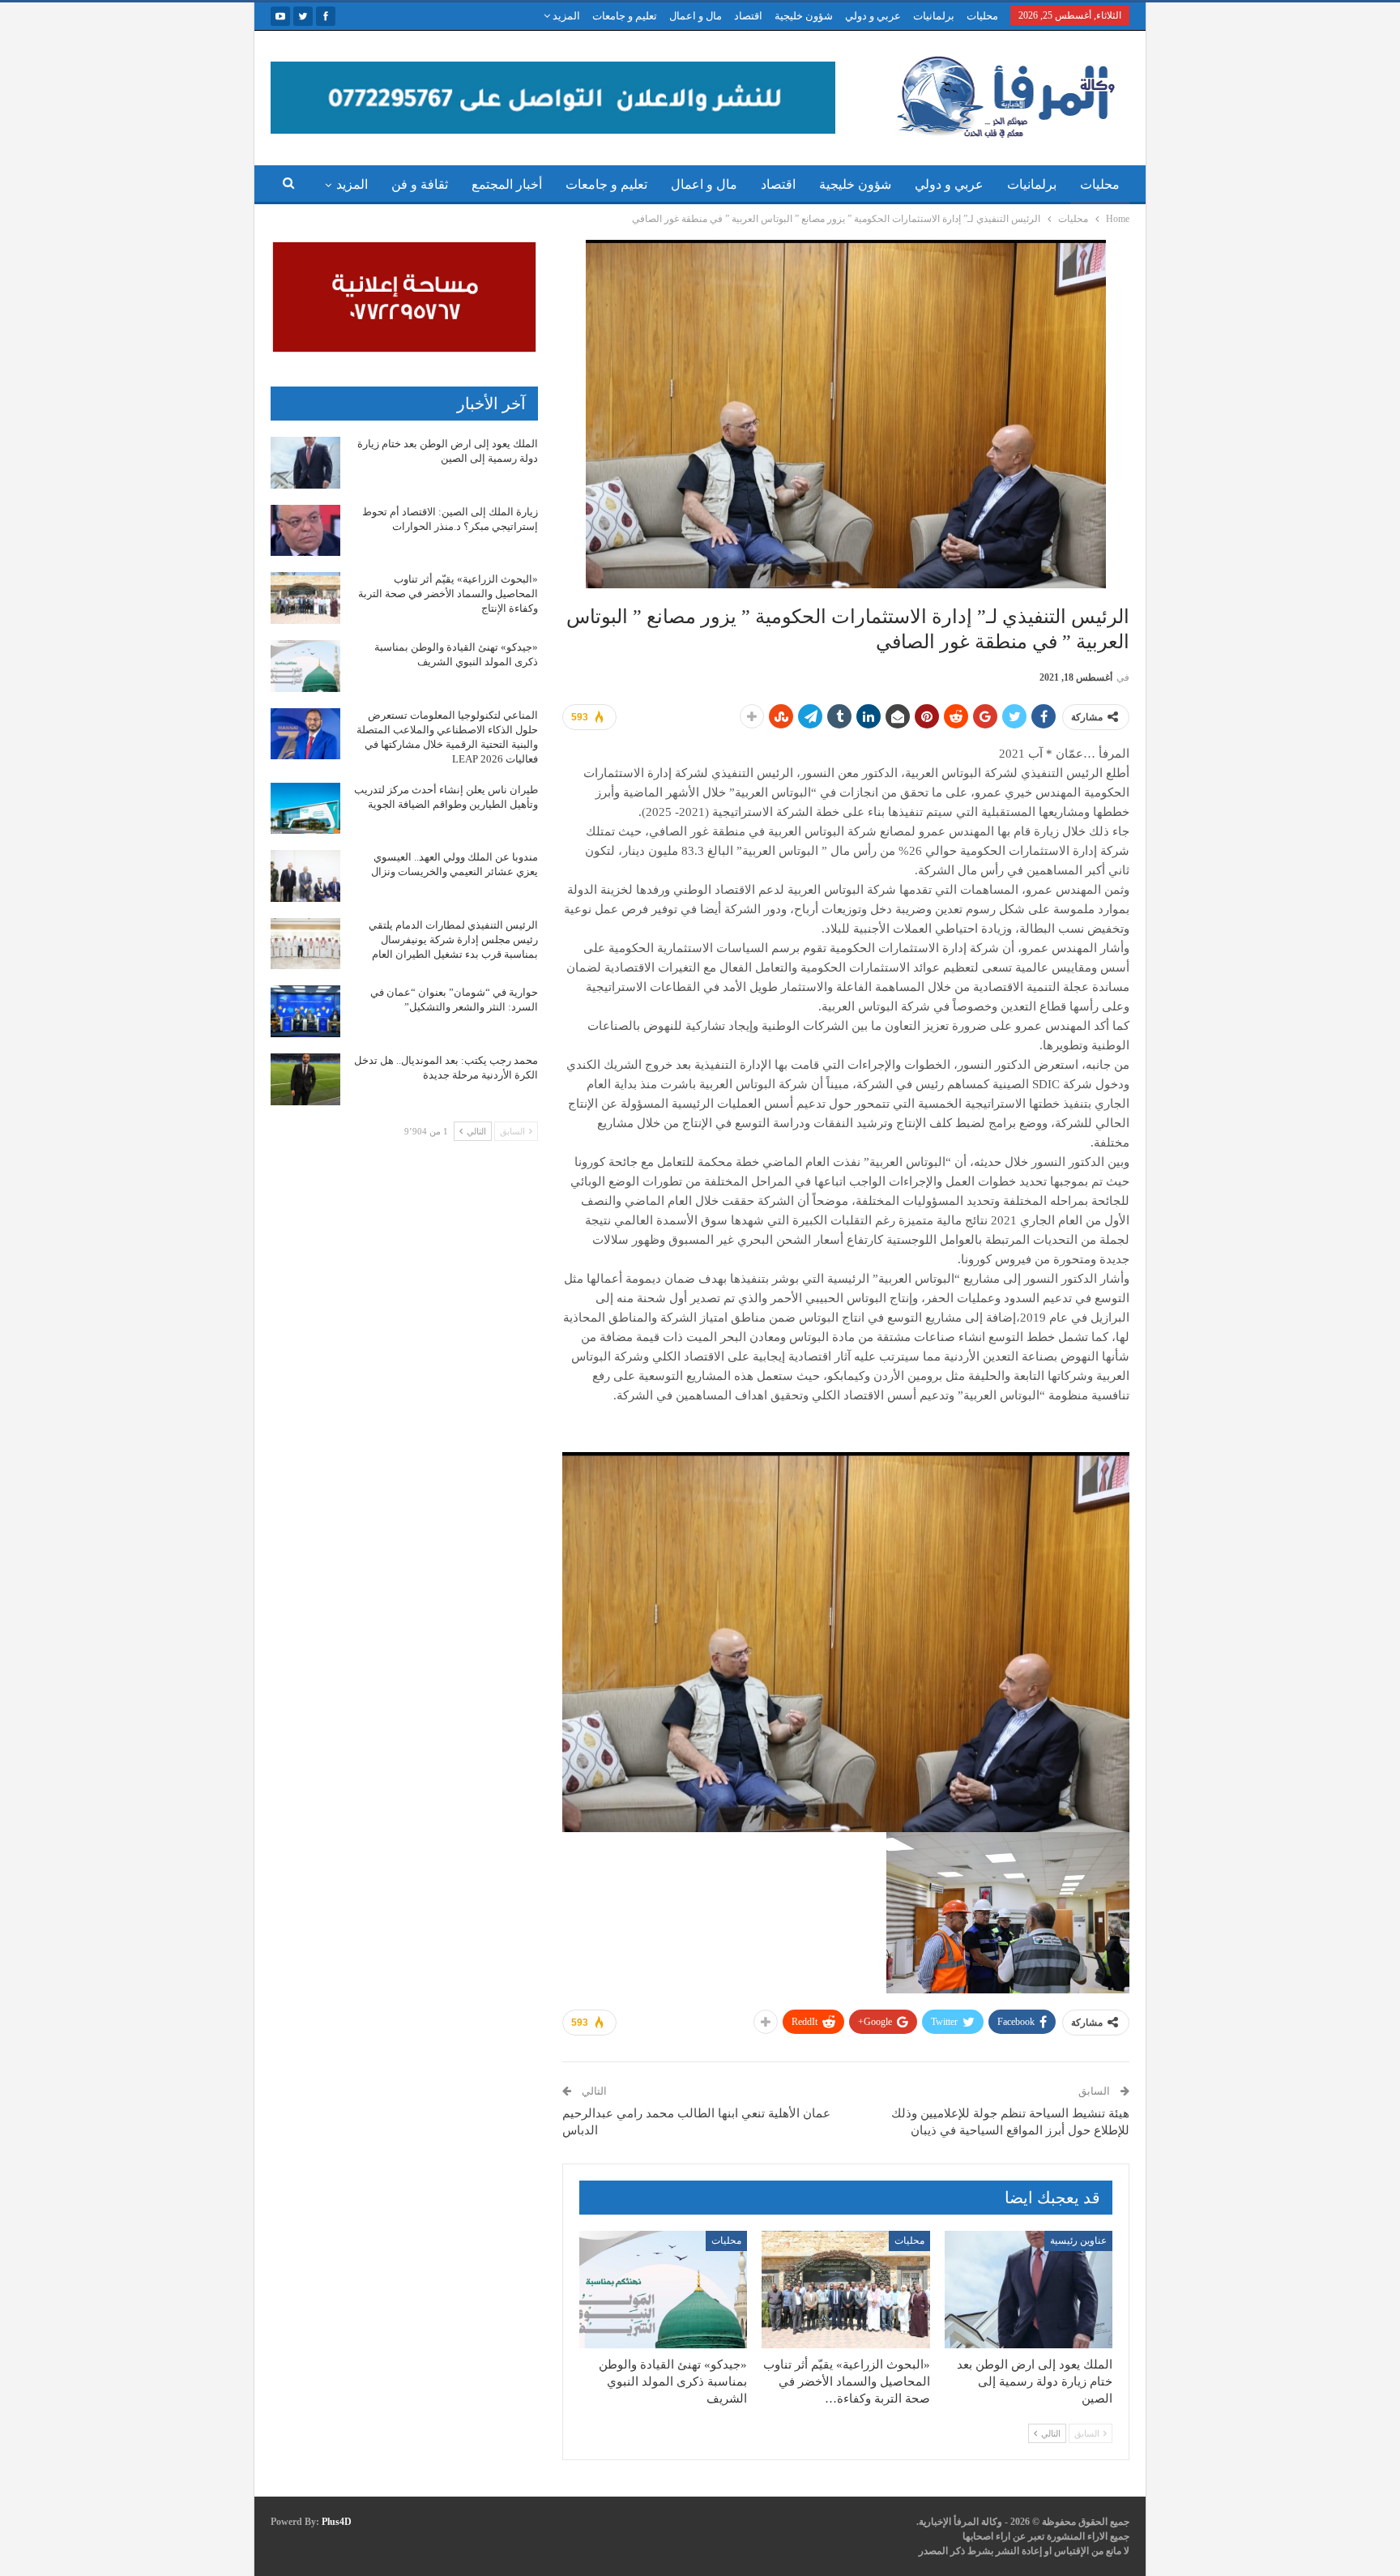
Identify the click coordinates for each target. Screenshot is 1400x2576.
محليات (982, 16)
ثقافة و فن (420, 184)
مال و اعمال (696, 16)
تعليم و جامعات (625, 16)
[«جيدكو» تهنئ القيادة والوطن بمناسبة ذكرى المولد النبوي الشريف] (663, 2290)
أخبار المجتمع (507, 184)
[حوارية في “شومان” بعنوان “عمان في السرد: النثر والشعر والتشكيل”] (305, 1011)
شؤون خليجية (804, 16)
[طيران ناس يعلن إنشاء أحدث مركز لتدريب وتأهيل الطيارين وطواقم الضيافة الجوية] (305, 809)
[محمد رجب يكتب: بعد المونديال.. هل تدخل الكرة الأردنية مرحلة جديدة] (305, 1079)
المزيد (565, 16)
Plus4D (337, 2522)
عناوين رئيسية (1078, 2241)
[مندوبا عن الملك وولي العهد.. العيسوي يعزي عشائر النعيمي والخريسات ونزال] (305, 876)
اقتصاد (748, 16)
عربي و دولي (873, 16)
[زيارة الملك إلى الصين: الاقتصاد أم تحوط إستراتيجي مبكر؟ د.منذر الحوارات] (305, 531)
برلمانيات (934, 16)
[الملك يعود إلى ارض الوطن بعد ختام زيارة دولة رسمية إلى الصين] (1029, 2290)
